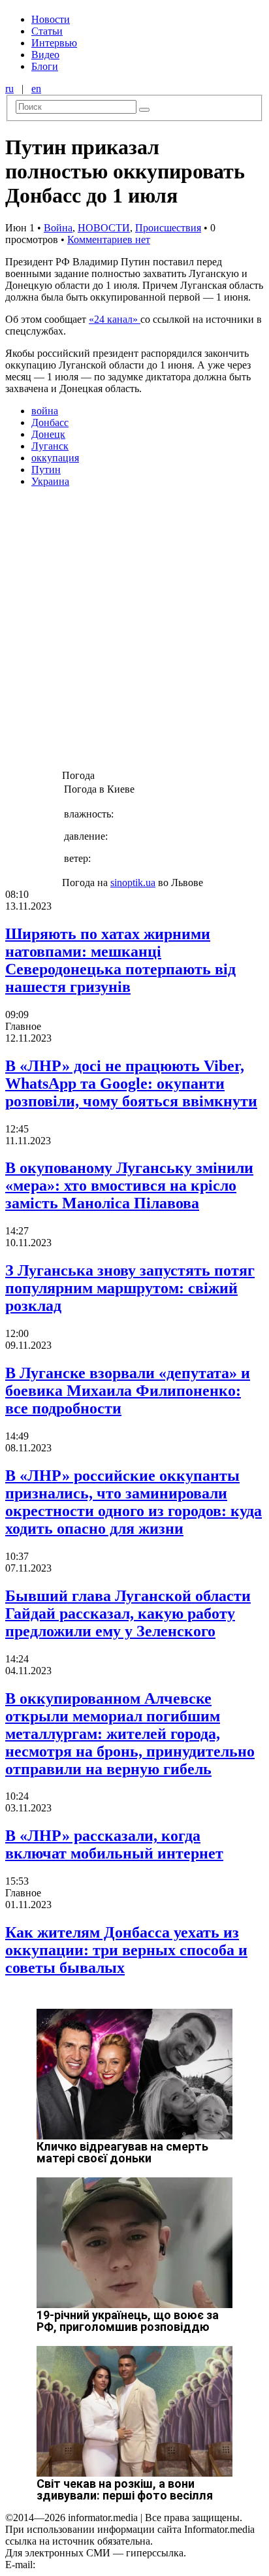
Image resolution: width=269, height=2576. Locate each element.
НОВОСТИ (104, 228)
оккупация (55, 458)
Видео (45, 55)
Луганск (50, 446)
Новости (51, 19)
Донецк (48, 434)
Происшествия (168, 228)
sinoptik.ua (133, 883)
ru (9, 89)
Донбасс (50, 422)
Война (58, 228)
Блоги (45, 66)
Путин (46, 470)
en (36, 89)
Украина (50, 481)
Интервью (54, 43)
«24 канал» (115, 319)
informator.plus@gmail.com (95, 2565)
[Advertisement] (134, 633)
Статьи (47, 31)
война (45, 411)
